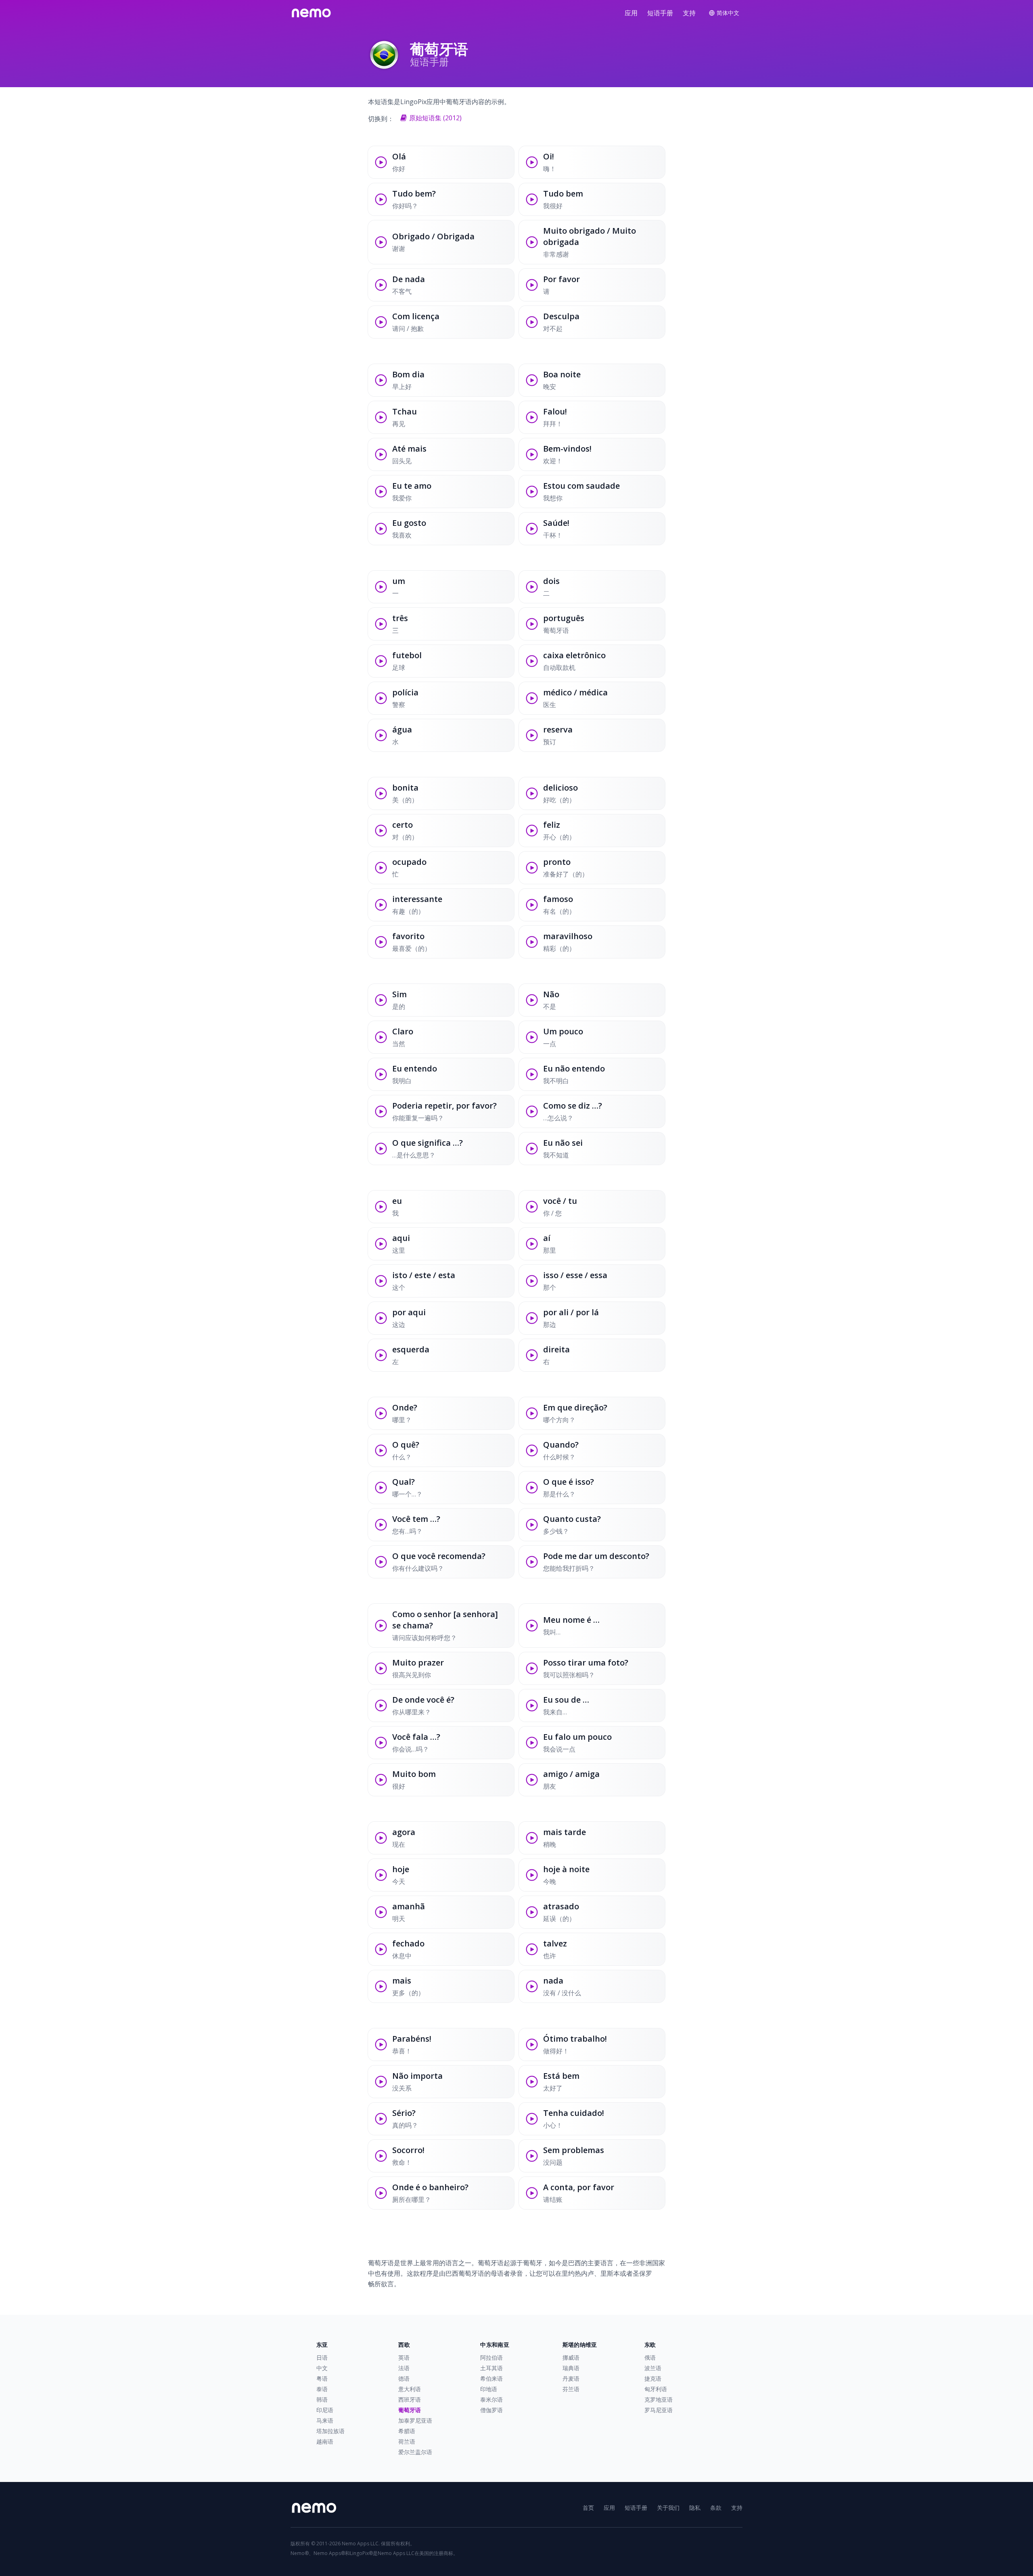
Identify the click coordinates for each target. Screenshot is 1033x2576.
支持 (689, 13)
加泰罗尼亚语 (415, 2420)
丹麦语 (571, 2378)
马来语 (325, 2420)
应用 (631, 13)
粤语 (322, 2378)
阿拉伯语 (491, 2357)
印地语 (489, 2389)
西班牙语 (410, 2399)
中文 (322, 2368)
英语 (404, 2357)
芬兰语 (571, 2389)
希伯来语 (491, 2378)
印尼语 (325, 2410)
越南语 (325, 2441)
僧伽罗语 (491, 2410)
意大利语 (410, 2389)
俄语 (650, 2357)
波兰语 (653, 2368)
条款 (716, 2508)
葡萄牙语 (410, 2410)
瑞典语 (571, 2368)
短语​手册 (660, 13)
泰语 (322, 2389)
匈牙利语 (656, 2389)
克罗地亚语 (659, 2399)
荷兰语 (407, 2441)
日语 (322, 2357)
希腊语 (407, 2431)
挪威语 (571, 2357)
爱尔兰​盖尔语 (415, 2452)
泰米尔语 (491, 2399)
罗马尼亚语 (659, 2410)
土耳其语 (491, 2368)
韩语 (322, 2399)
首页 (588, 2508)
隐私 (695, 2508)
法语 (404, 2368)
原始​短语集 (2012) (435, 118)
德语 (404, 2378)
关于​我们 (668, 2508)
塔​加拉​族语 (330, 2431)
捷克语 (653, 2378)
